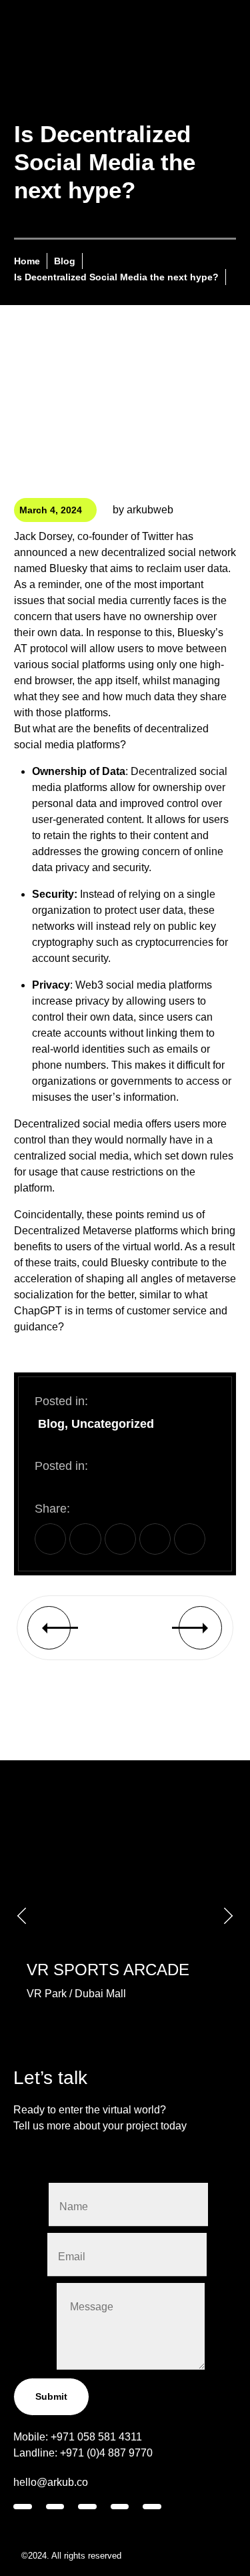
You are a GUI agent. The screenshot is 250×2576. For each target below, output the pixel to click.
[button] (50, 1539)
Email (30, 2254)
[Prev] (76, 1628)
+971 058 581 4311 (96, 2437)
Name (31, 2204)
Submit (51, 2396)
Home (27, 261)
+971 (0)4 (84, 2453)
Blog (65, 261)
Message (35, 2366)
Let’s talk (50, 2078)
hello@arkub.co (51, 2482)
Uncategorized (113, 1424)
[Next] (173, 1628)
